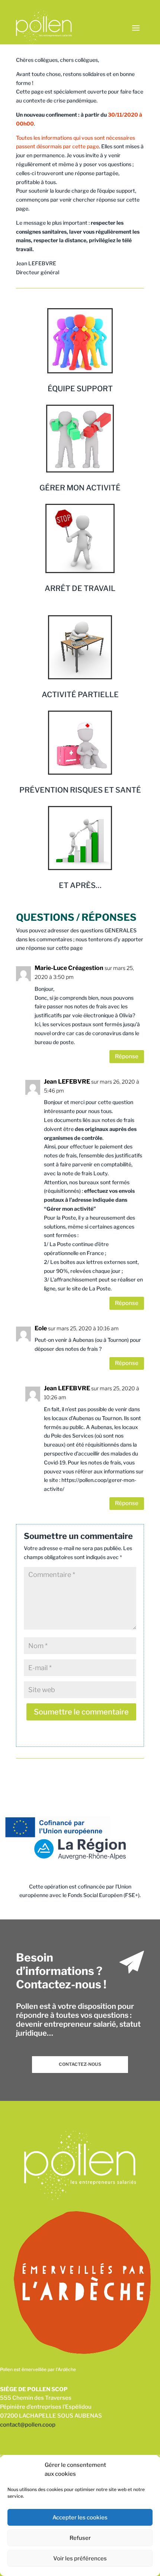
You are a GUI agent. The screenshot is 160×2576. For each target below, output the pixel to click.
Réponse (127, 1056)
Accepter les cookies (80, 2517)
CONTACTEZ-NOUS (80, 2064)
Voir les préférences (80, 2558)
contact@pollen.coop (28, 2425)
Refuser (80, 2538)
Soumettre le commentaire (81, 1712)
